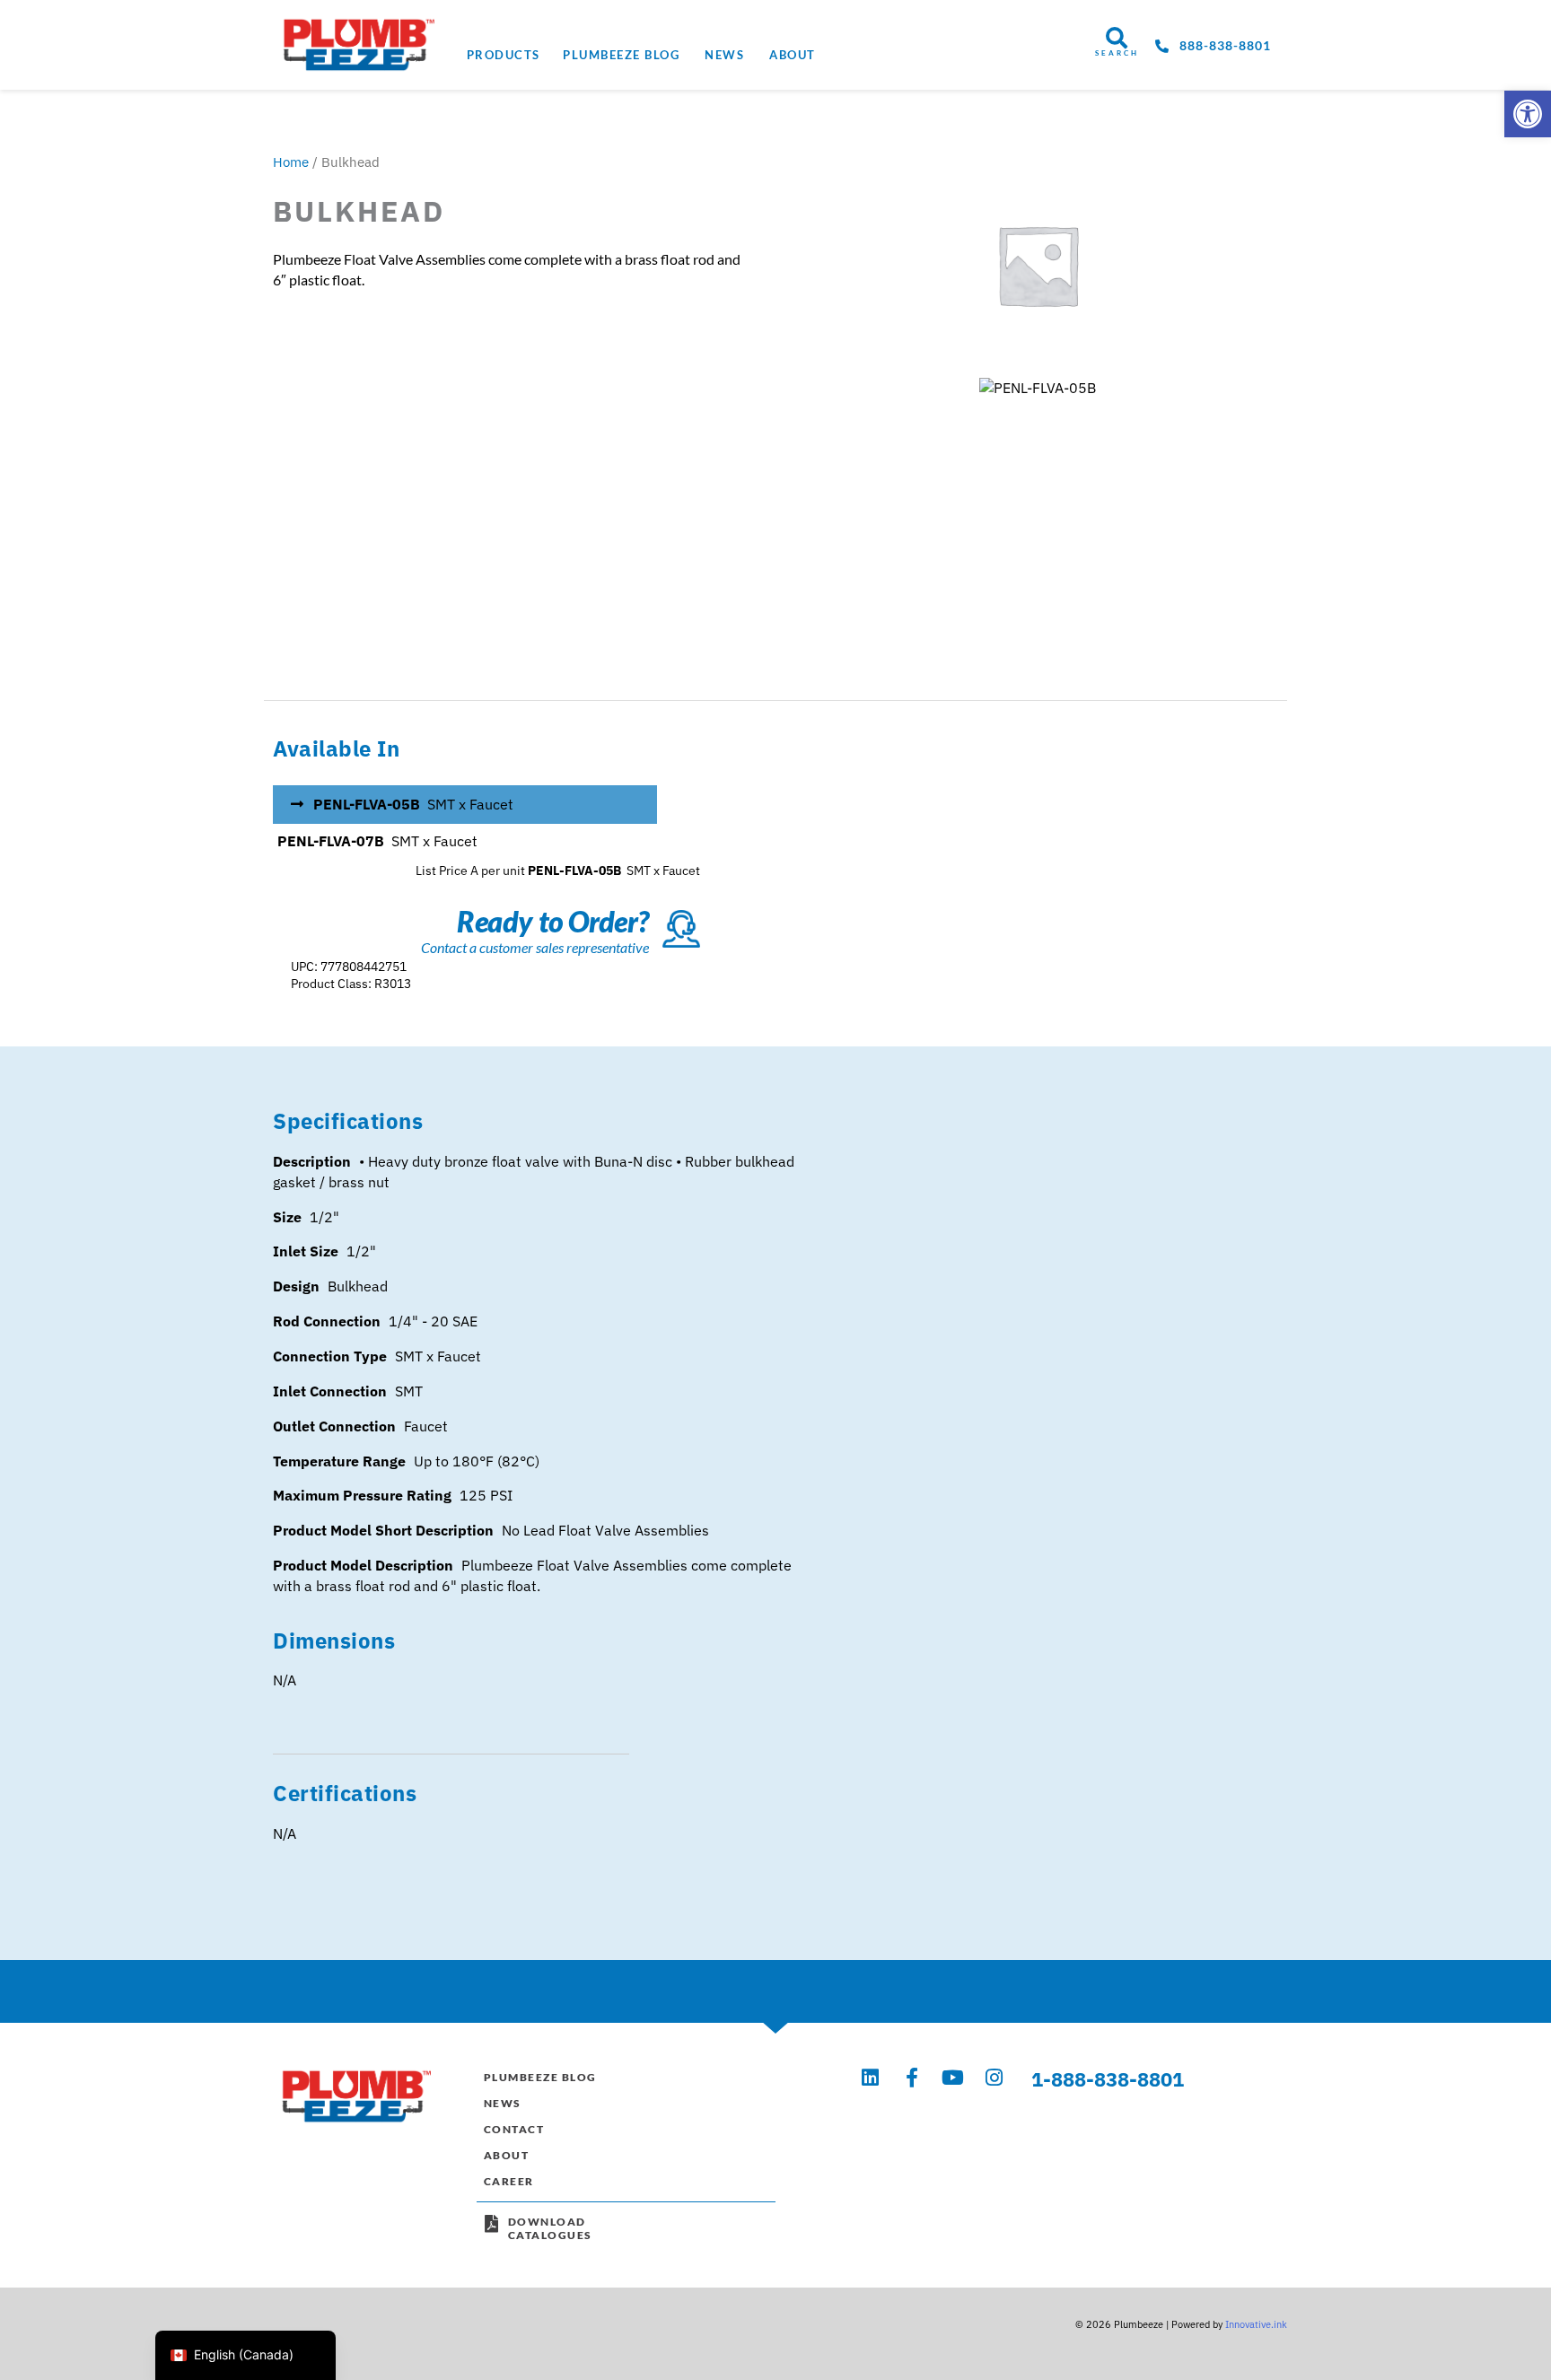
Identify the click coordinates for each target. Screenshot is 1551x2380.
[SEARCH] (1117, 38)
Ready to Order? (553, 921)
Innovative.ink (1256, 2324)
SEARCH (1117, 53)
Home (291, 162)
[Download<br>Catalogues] (492, 2224)
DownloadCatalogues (550, 2229)
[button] (1528, 114)
